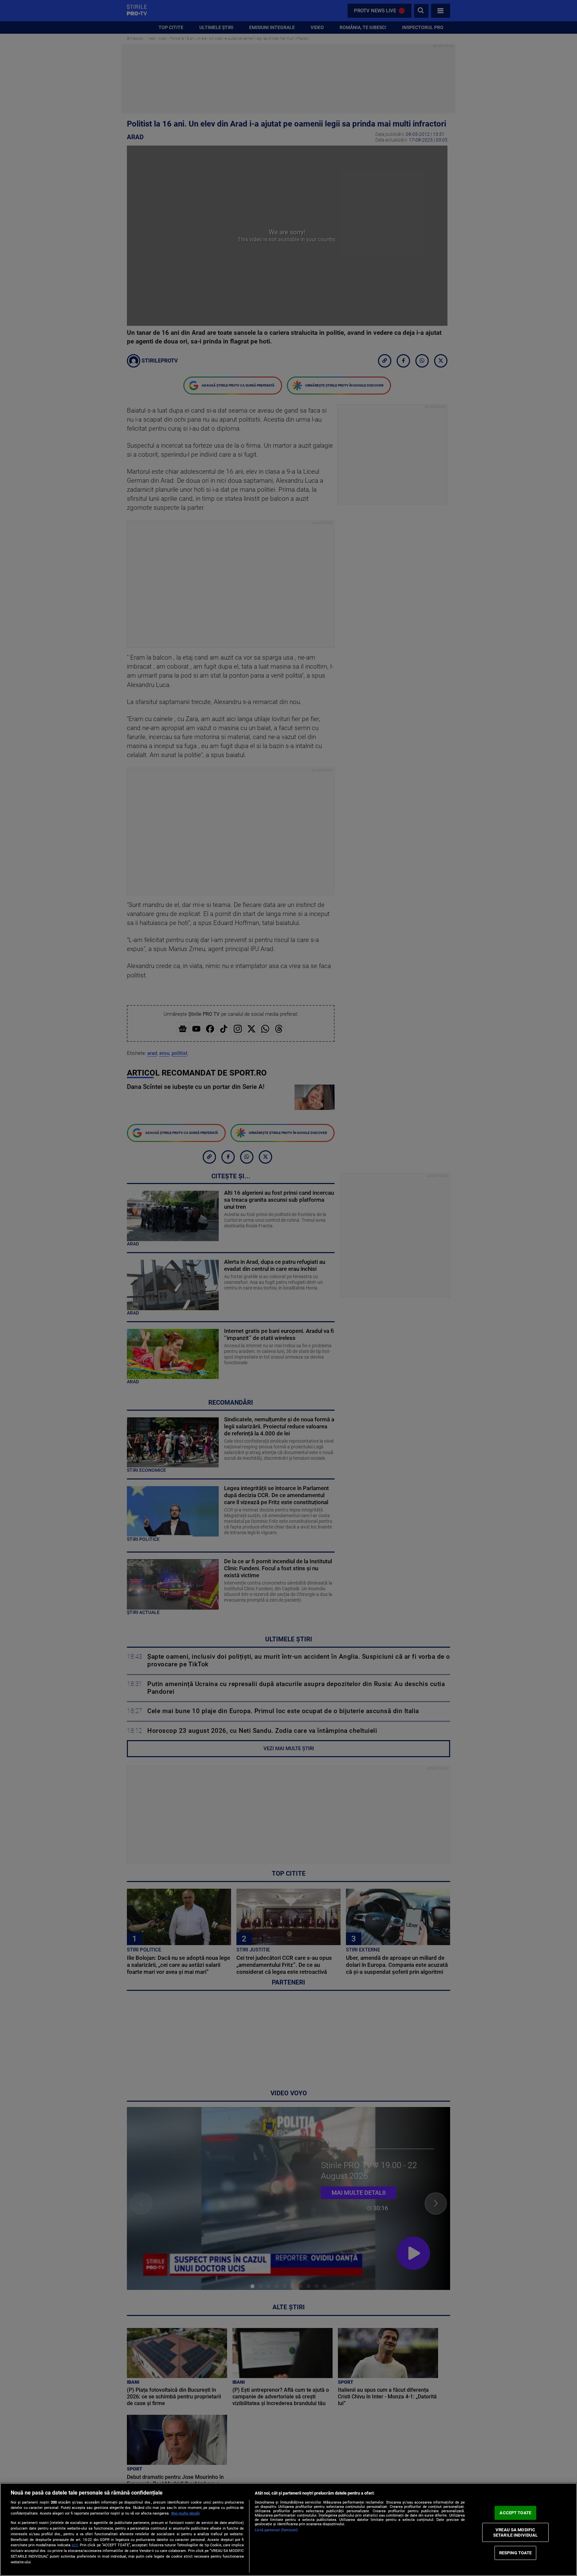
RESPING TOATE (516, 2553)
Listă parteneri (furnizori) (276, 2530)
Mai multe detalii (185, 2513)
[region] (288, 2529)
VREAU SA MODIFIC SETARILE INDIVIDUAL (515, 2532)
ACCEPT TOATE (515, 2513)
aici (75, 2545)
